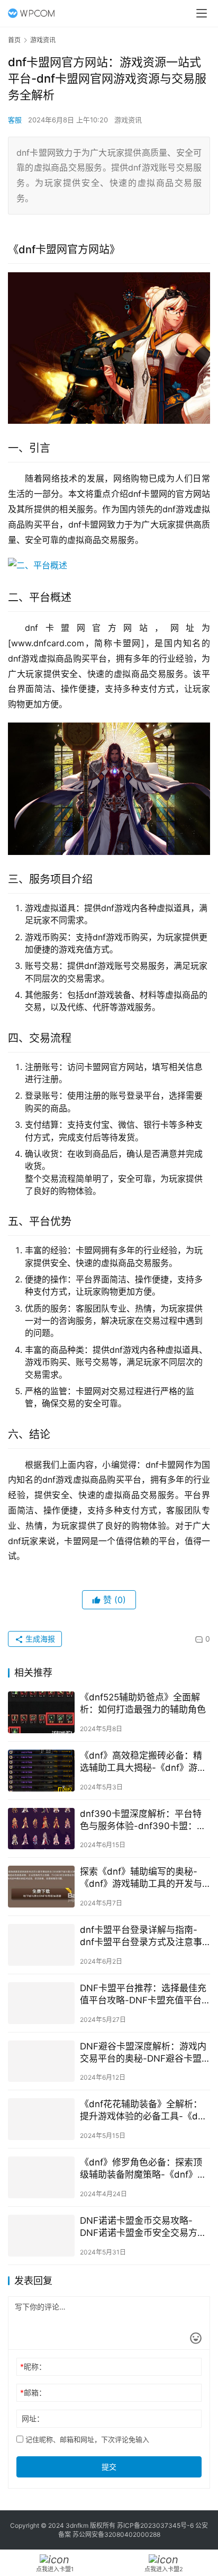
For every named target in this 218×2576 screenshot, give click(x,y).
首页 (14, 40)
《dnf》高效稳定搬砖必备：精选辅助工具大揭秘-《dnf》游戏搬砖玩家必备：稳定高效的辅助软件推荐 (143, 1762)
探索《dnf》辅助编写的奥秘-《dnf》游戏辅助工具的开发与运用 (141, 1878)
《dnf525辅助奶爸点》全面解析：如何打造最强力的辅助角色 (143, 1703)
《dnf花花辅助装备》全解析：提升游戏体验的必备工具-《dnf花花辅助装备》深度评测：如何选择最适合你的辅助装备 (143, 2111)
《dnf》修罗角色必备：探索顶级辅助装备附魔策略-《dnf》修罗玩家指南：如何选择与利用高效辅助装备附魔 (143, 2169)
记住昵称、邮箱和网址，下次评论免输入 (86, 2439)
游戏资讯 (128, 120)
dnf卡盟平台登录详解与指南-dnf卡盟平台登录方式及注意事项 (141, 1936)
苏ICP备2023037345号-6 (155, 2525)
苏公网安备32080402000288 (116, 2534)
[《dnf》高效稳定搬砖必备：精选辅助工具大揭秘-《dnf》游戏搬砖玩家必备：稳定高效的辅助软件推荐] (41, 1771)
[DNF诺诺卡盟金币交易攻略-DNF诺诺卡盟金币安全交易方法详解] (41, 2236)
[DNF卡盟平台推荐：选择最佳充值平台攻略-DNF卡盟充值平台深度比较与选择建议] (41, 2003)
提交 (109, 2467)
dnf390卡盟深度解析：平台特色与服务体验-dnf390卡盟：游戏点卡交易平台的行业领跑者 (143, 1820)
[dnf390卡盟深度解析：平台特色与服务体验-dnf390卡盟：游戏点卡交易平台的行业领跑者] (41, 1829)
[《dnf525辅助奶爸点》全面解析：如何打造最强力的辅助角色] (41, 1712)
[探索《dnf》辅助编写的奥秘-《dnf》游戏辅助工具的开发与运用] (41, 1887)
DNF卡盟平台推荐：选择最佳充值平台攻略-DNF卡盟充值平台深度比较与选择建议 (143, 1995)
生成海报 (39, 1639)
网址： (33, 2418)
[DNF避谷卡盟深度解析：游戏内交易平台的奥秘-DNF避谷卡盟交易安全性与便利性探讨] (41, 2061)
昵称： (33, 2366)
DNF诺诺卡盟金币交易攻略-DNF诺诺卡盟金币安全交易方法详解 (143, 2227)
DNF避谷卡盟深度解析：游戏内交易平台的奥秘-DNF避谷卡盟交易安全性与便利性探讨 (143, 2053)
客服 (15, 120)
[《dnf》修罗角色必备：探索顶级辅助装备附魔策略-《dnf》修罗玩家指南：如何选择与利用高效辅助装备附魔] (41, 2177)
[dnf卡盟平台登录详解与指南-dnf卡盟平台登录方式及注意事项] (41, 1945)
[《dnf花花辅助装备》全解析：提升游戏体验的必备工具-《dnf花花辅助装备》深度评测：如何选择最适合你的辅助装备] (41, 2119)
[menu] (202, 13)
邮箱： (33, 2392)
